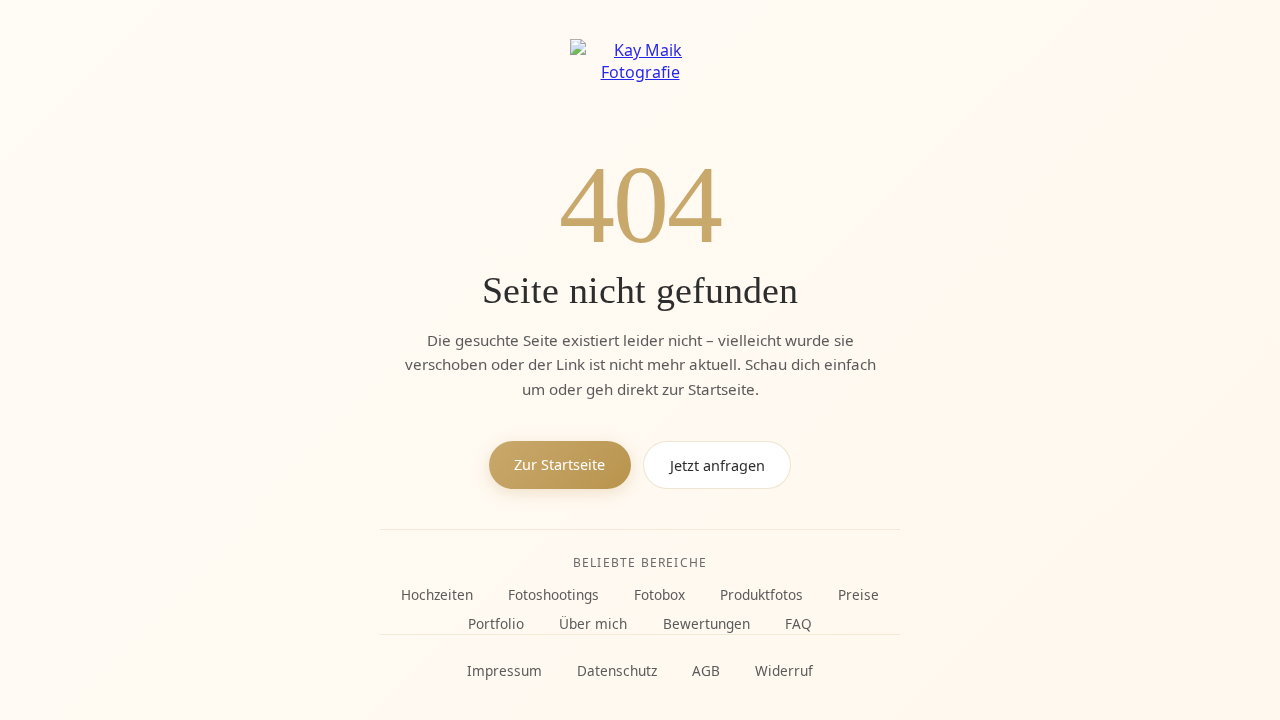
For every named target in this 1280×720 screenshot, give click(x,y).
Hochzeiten (437, 594)
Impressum (504, 670)
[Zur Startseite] (640, 77)
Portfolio (496, 623)
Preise (858, 594)
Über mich (593, 623)
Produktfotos (761, 594)
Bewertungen (706, 623)
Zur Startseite (559, 464)
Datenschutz (617, 670)
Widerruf (784, 670)
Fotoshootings (553, 594)
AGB (706, 670)
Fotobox (659, 594)
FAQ (798, 623)
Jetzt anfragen (717, 465)
